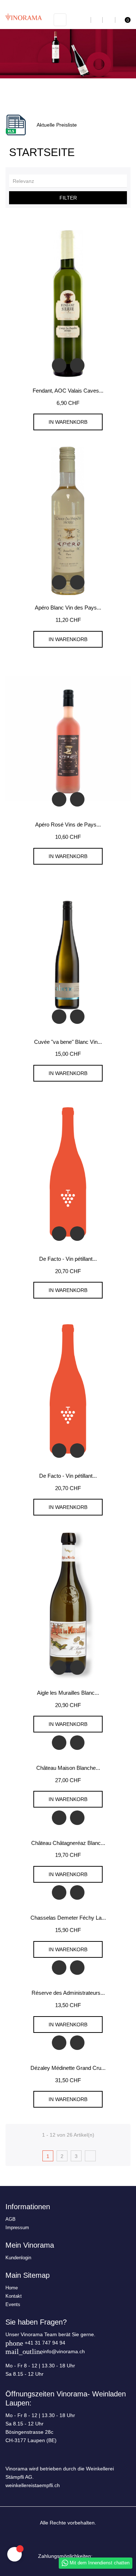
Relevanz (70, 181)
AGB (11, 2219)
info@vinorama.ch (64, 2351)
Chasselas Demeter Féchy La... (68, 1918)
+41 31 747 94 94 (45, 2343)
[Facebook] (62, 2540)
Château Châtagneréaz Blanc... (68, 1843)
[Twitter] (74, 2540)
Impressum (17, 2228)
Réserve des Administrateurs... (68, 1993)
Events (13, 2304)
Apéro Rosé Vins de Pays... (68, 825)
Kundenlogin (18, 2258)
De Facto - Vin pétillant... (68, 1259)
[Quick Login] (109, 20)
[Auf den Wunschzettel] (77, 365)
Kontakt (14, 2296)
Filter (68, 198)
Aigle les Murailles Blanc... (68, 1693)
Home (12, 2288)
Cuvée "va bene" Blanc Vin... (68, 1042)
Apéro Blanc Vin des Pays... (68, 608)
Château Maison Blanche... (68, 1768)
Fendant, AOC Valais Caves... (68, 391)
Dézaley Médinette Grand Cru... (68, 2068)
